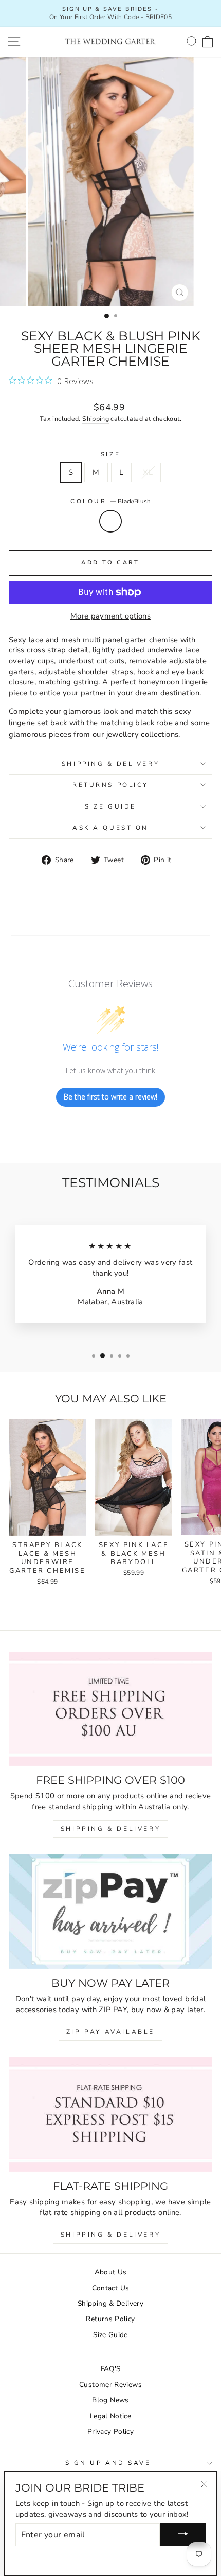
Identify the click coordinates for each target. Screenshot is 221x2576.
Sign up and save (108, 2463)
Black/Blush (110, 521)
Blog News (110, 2400)
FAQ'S (111, 2369)
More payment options (110, 616)
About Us (111, 2272)
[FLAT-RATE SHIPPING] (110, 2115)
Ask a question (110, 828)
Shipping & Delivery (110, 764)
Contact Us (111, 2288)
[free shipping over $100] (110, 1709)
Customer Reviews (110, 2385)
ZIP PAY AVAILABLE (110, 2032)
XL (148, 472)
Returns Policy (110, 785)
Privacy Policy (110, 2432)
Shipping (96, 418)
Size (110, 454)
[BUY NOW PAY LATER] (110, 1912)
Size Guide (110, 806)
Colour (110, 501)
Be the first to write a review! (110, 1097)
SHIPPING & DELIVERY (110, 1829)
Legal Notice (110, 2416)
